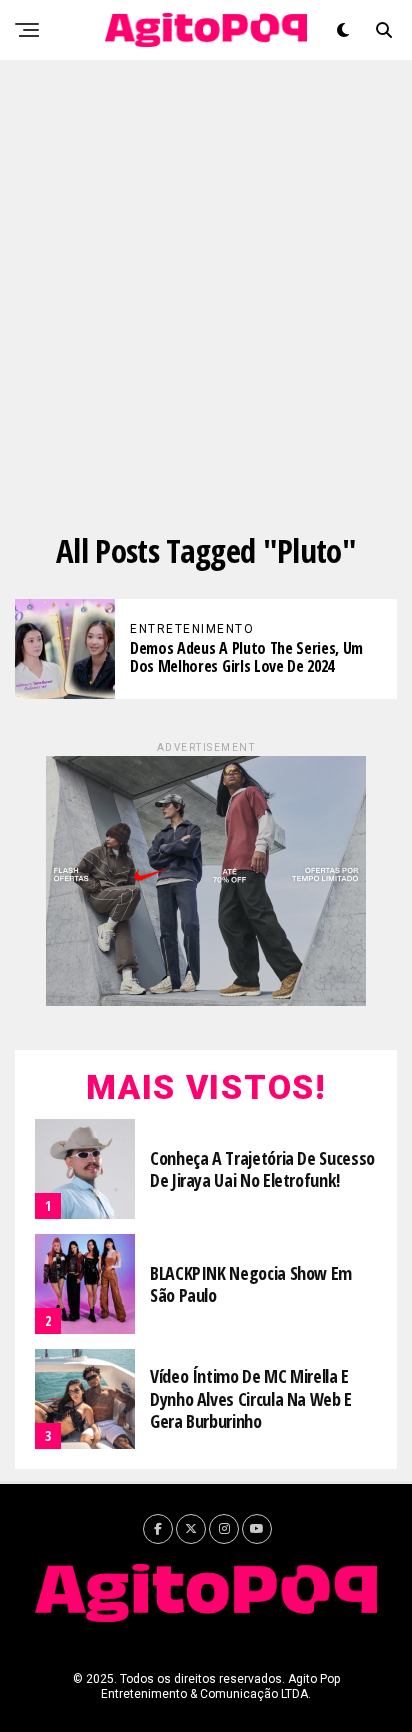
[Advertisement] (206, 276)
